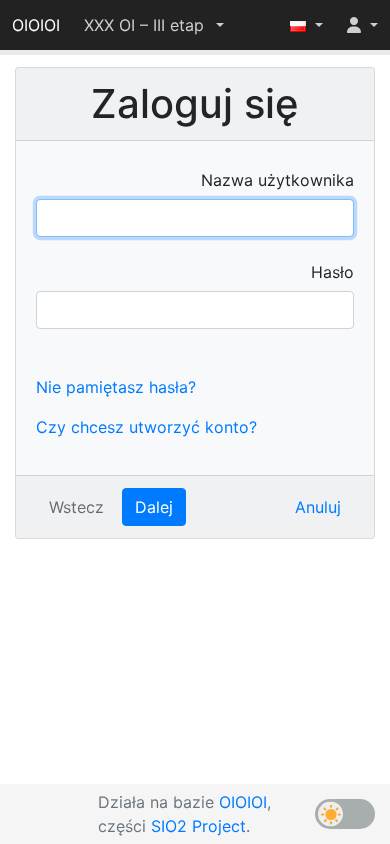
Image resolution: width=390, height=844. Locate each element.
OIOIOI (36, 25)
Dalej (154, 507)
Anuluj (318, 507)
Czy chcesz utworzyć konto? (146, 427)
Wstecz (76, 507)
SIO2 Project (198, 826)
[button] (154, 25)
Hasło (332, 272)
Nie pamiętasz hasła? (116, 387)
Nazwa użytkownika (277, 180)
